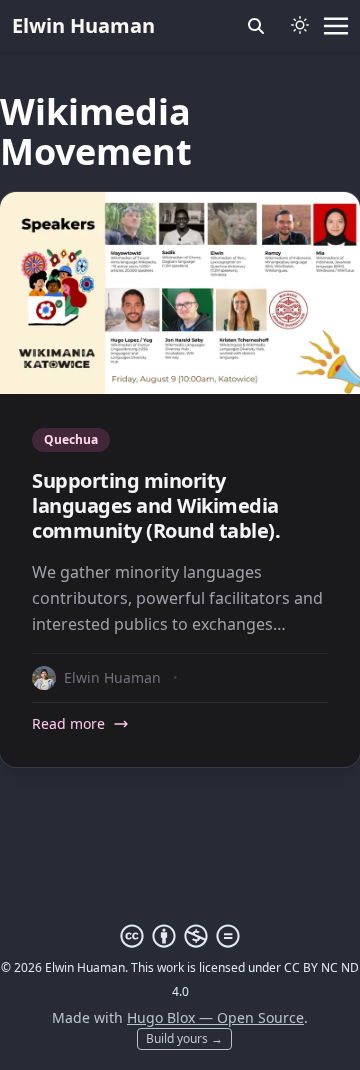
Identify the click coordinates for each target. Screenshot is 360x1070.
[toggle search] (256, 26)
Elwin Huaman (83, 25)
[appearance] (300, 25)
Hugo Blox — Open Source (215, 1017)
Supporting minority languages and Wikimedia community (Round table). (156, 505)
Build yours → (184, 1038)
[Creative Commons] (180, 936)
